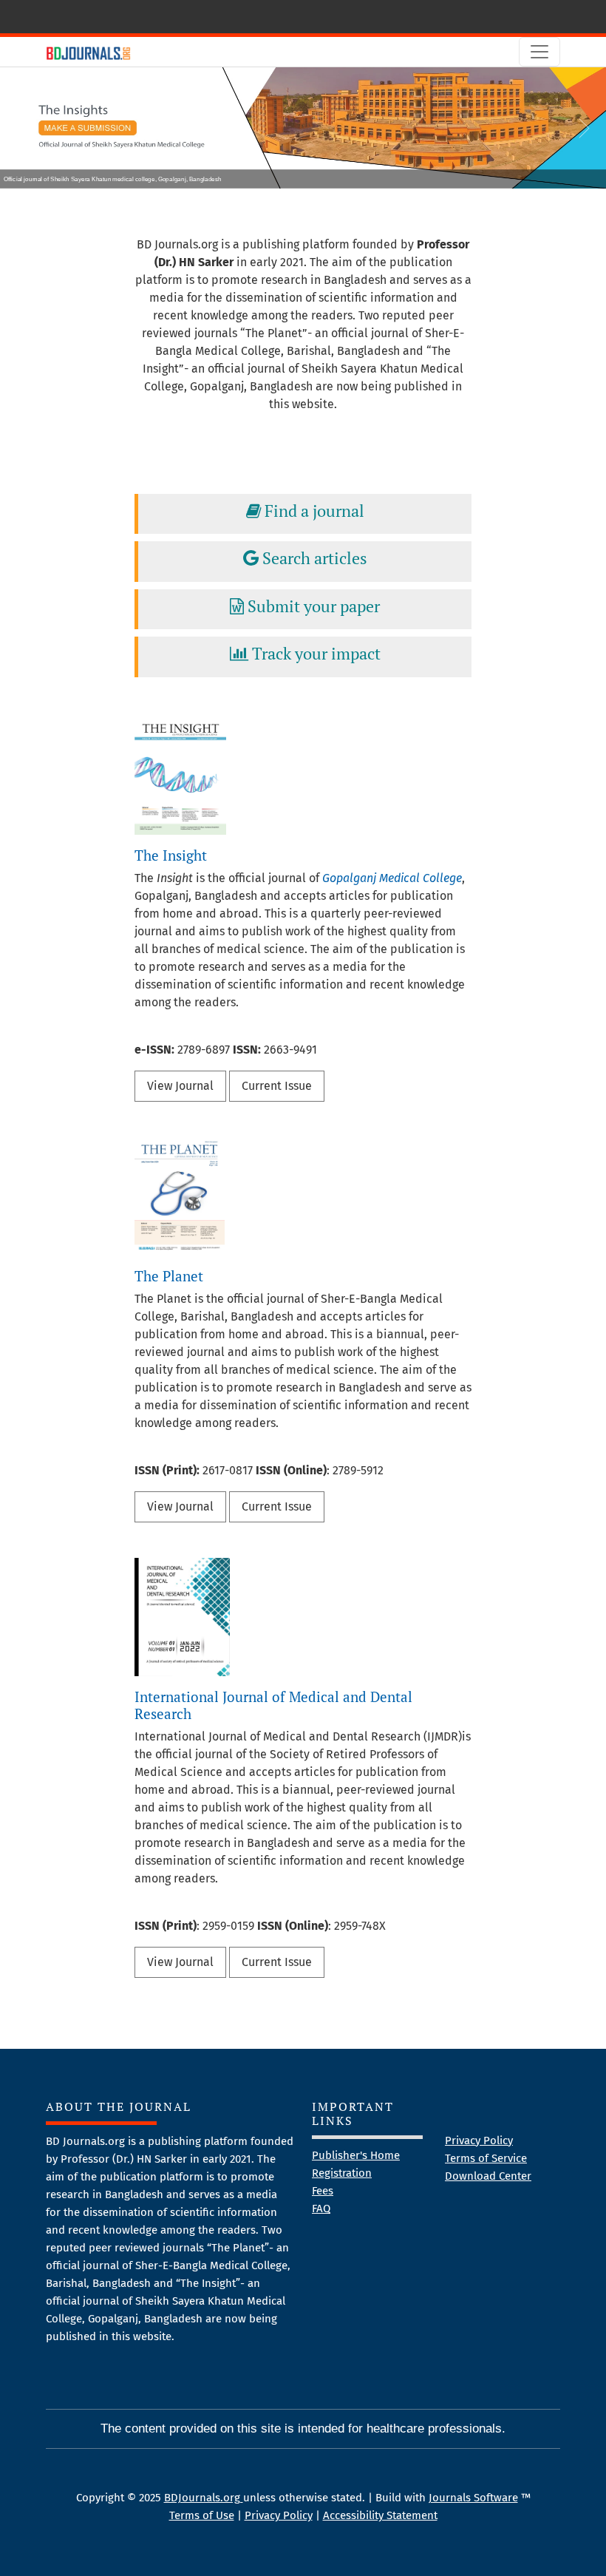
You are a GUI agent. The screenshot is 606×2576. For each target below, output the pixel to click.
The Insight (171, 855)
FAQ (321, 2209)
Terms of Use (202, 2515)
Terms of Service (486, 2158)
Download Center (488, 2176)
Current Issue (277, 1086)
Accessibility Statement (380, 2515)
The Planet (169, 1276)
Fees (323, 2191)
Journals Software (473, 2498)
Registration (342, 2173)
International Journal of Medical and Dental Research (273, 1705)
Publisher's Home (356, 2155)
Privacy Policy (479, 2141)
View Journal (180, 1086)
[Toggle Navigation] (539, 52)
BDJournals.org (204, 2498)
